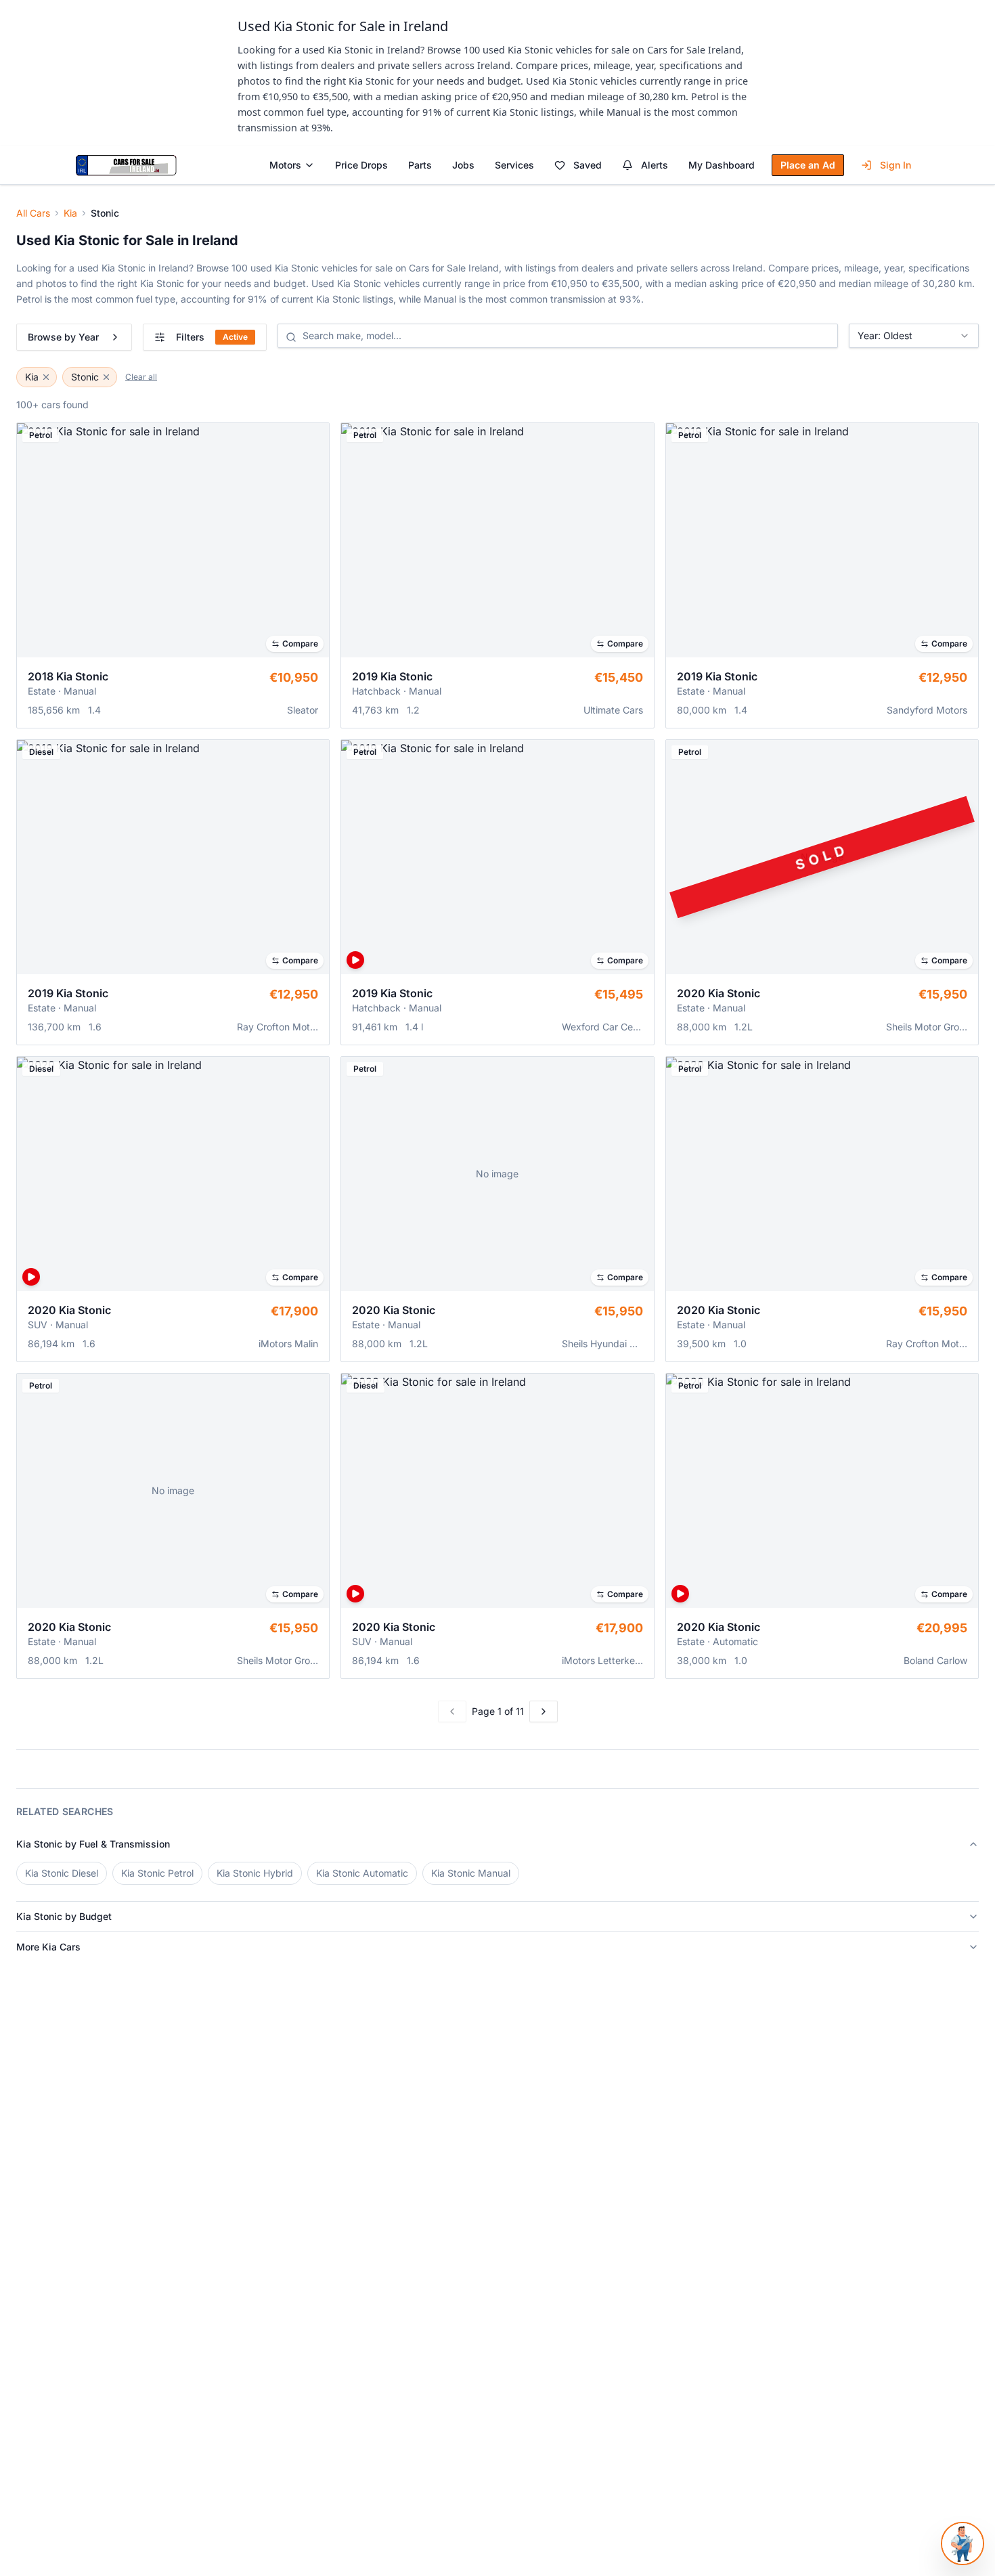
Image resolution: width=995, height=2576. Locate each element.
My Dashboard (722, 165)
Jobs (463, 165)
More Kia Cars (48, 1947)
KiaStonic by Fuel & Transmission (93, 1844)
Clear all (141, 377)
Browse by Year (63, 337)
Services (514, 165)
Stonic (85, 377)
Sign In (895, 165)
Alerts (655, 165)
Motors (285, 165)
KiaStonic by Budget (64, 1916)
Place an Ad (808, 165)
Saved (588, 165)
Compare (300, 643)
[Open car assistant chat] (963, 2544)
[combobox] (914, 336)
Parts (420, 165)
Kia (70, 213)
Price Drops (361, 165)
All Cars (33, 213)
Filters (212, 337)
